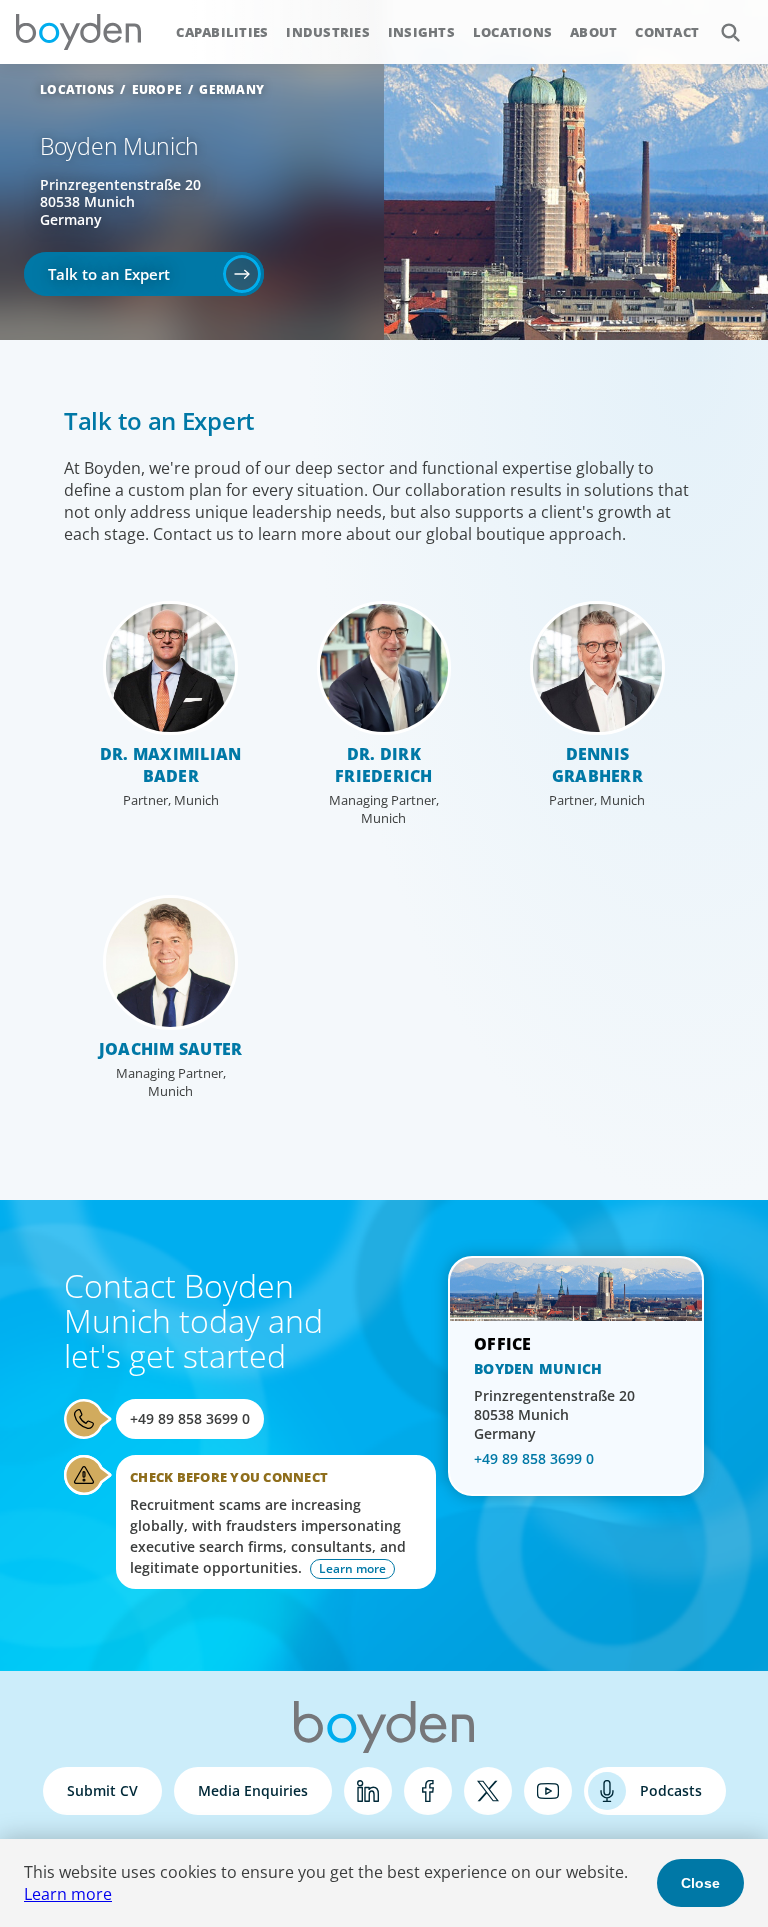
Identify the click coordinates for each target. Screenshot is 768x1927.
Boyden (78, 32)
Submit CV (102, 1790)
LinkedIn (368, 1791)
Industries (328, 32)
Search (730, 32)
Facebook (428, 1791)
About (593, 32)
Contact (667, 32)
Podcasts (671, 1790)
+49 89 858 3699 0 (190, 1418)
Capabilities (222, 32)
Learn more (68, 1894)
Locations (512, 32)
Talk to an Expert (109, 274)
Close (700, 1883)
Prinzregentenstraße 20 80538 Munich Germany (120, 202)
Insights (421, 32)
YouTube (548, 1791)
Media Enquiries (253, 1790)
